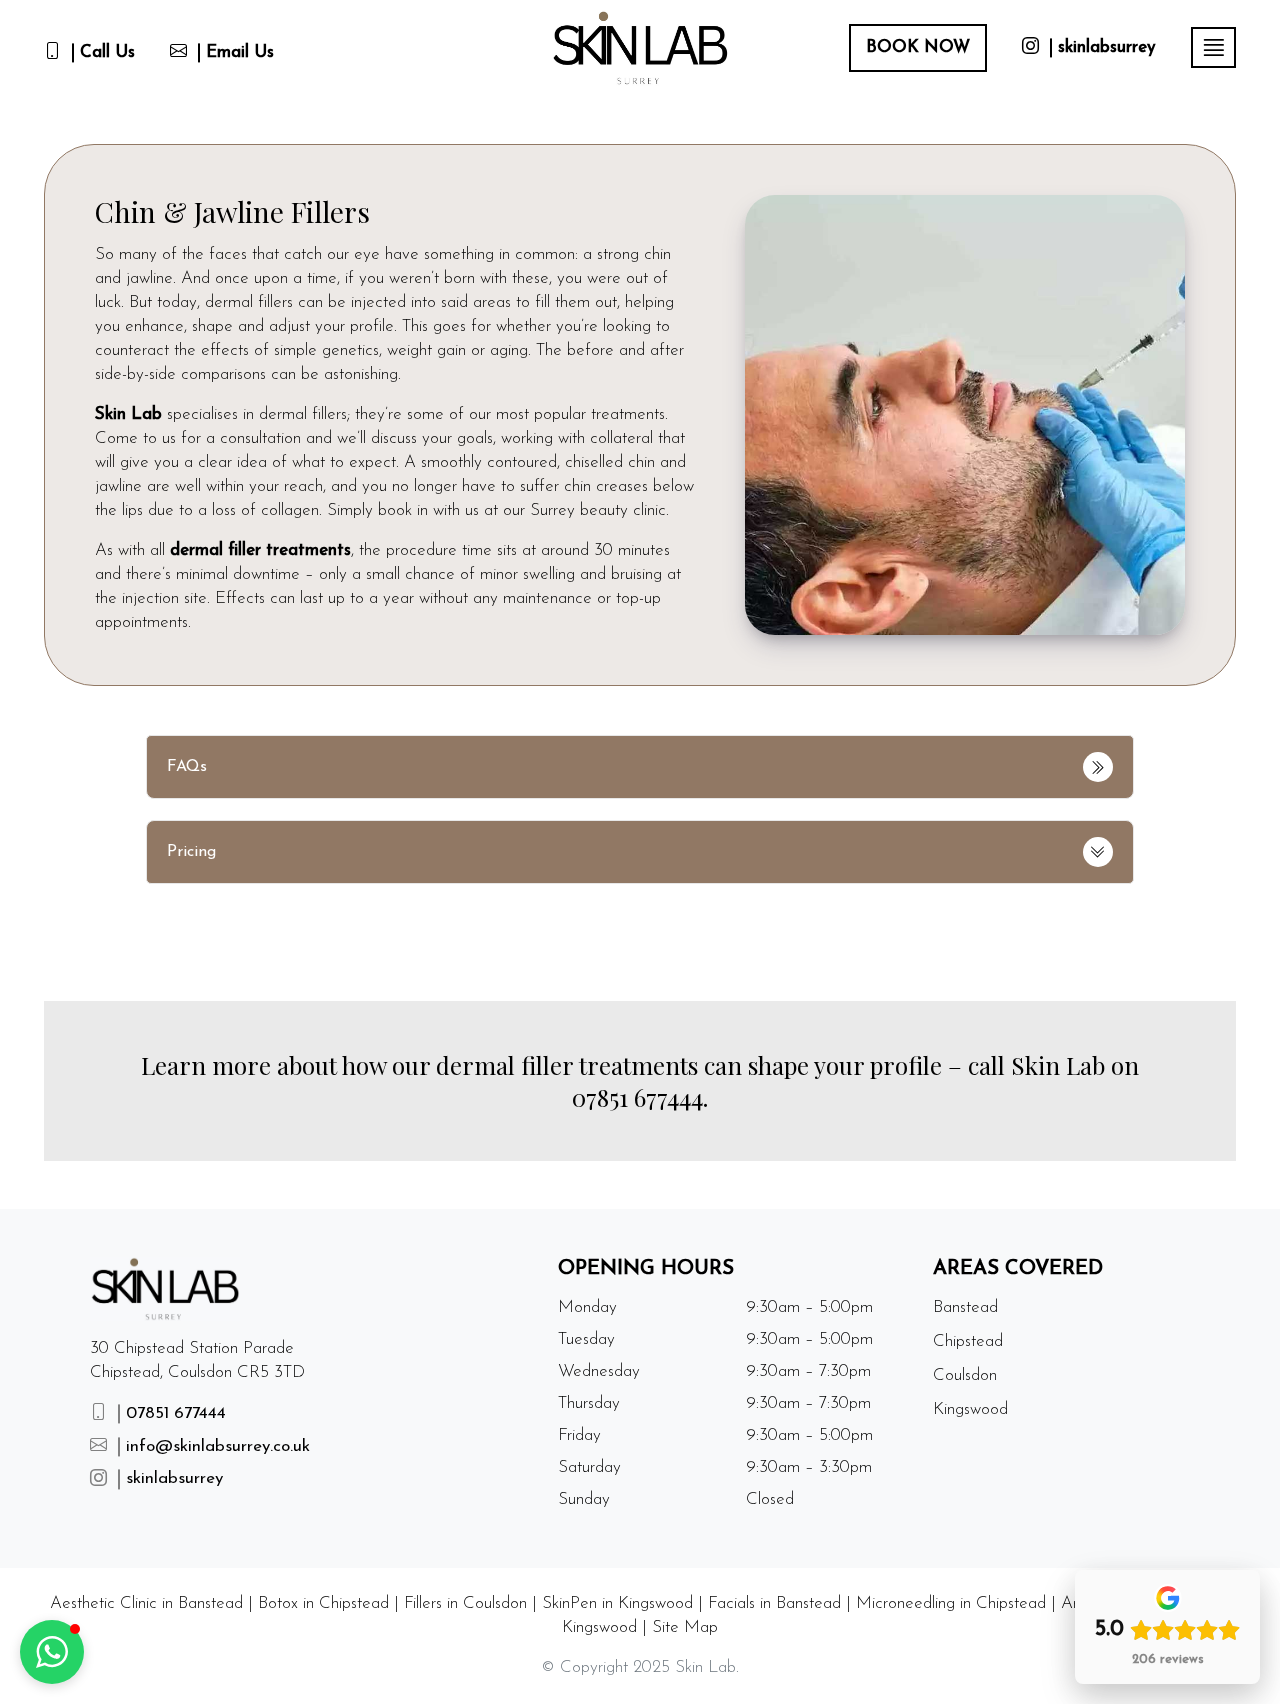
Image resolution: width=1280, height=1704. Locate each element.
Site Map (685, 1627)
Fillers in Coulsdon (465, 1603)
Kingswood (970, 1409)
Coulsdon (965, 1375)
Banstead (965, 1307)
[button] (52, 1652)
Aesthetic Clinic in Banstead (146, 1603)
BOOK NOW (918, 47)
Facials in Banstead (774, 1603)
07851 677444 (637, 1097)
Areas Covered (1018, 1269)
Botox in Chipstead (323, 1603)
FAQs (187, 767)
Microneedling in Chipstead (951, 1603)
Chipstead (968, 1341)
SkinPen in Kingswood (617, 1603)
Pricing (191, 852)
